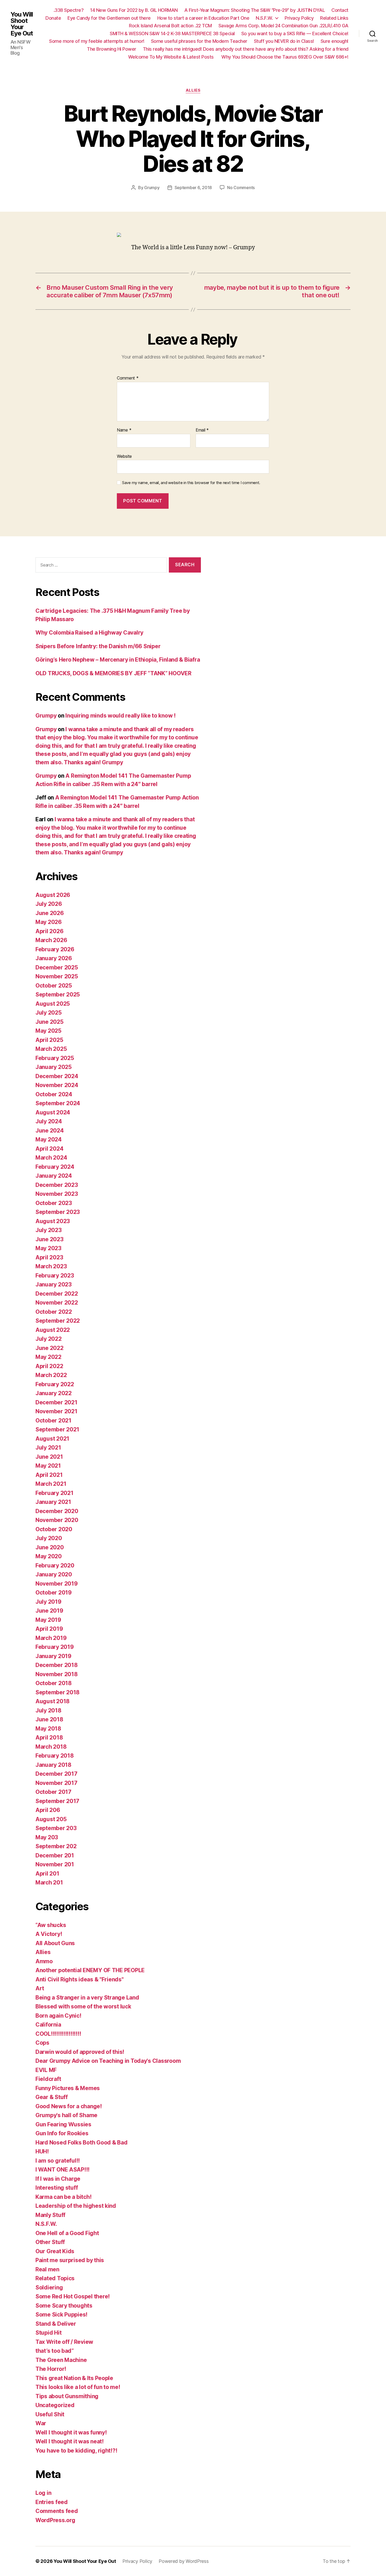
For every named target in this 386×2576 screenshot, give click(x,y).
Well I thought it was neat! (70, 2441)
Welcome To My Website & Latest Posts (172, 57)
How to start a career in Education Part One (203, 18)
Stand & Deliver (56, 2324)
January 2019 (53, 1656)
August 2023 (53, 1221)
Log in (43, 2493)
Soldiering (49, 2287)
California (48, 2025)
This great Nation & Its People (74, 2378)
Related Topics (55, 2278)
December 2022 (57, 1294)
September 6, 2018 (193, 188)
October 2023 (54, 1203)
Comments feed (57, 2511)
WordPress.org (55, 2520)
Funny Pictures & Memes (68, 2088)
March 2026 (51, 940)
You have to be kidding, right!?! (76, 2451)
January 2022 (54, 1393)
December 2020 (57, 1511)
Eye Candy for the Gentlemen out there (109, 18)
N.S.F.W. (264, 18)
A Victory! (49, 1934)
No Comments (241, 188)
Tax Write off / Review (64, 2342)
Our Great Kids (55, 2251)
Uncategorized (55, 2405)
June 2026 (50, 913)
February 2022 (55, 1384)
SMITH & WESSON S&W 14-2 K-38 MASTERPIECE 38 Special (172, 33)
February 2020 (55, 1565)
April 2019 (49, 1629)
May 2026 (49, 922)
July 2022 (49, 1339)
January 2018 (53, 1765)
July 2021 (48, 1448)
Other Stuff (50, 2242)
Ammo (44, 1961)
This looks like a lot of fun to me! (78, 2387)
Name (124, 430)
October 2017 (53, 1792)
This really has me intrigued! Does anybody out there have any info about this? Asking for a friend (246, 49)
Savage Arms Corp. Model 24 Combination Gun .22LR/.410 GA (283, 26)
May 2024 (49, 1139)
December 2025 (57, 967)
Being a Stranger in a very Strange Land (87, 1998)
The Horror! (51, 2369)
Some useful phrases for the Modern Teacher (199, 41)
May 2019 (48, 1620)
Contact (340, 10)
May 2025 (48, 1031)
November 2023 (57, 1194)
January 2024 (54, 1176)
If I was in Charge (58, 2179)
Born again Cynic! (58, 2016)
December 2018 (57, 1665)
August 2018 (53, 1701)
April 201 (47, 1874)
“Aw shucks (51, 1925)
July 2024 (49, 1121)
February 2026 (55, 949)
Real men (47, 2269)
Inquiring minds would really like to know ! (120, 716)
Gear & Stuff (52, 2097)
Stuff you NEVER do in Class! (284, 41)
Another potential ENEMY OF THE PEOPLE (90, 1970)
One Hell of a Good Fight (67, 2233)
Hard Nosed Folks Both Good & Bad (81, 2143)
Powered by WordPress (184, 2561)
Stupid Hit (48, 2333)
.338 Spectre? (69, 10)
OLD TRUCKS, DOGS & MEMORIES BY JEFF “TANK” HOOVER (113, 673)
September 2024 (58, 1103)
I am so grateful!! (58, 2161)
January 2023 (54, 1284)
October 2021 (53, 1421)
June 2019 (49, 1611)
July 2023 (49, 1230)
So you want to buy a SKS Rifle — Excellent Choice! (295, 33)
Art (40, 1988)
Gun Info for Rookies (62, 2133)
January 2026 (54, 958)
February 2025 (55, 1058)
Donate (53, 18)
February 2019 (55, 1647)
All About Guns (55, 1943)
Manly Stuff (50, 2215)
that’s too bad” (55, 2351)
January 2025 (54, 1067)
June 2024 (50, 1131)
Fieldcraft (48, 2079)
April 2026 (49, 931)
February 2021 (54, 1493)
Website (124, 456)
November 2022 (57, 1303)
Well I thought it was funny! (71, 2432)
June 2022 (49, 1348)
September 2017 (57, 1801)
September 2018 (58, 1692)
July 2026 (49, 904)
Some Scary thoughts (64, 2306)
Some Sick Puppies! (61, 2315)
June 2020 (50, 1547)
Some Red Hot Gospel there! (73, 2296)
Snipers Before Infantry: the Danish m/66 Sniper (98, 646)
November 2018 (57, 1674)
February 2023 (55, 1276)
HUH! (42, 2151)
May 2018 (48, 1729)
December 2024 (57, 1076)
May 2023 (48, 1248)
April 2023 (49, 1257)
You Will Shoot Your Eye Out (22, 24)
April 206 (48, 1810)
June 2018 (49, 1719)
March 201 (49, 1882)
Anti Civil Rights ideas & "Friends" (80, 1979)
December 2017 (56, 1774)
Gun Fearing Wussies (63, 2124)
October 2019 (54, 1593)
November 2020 (57, 1520)
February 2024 (55, 1167)
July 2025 (49, 1013)
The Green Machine (61, 2360)
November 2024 (57, 1085)
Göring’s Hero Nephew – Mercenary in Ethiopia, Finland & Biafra (118, 660)
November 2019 (57, 1584)
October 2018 (54, 1683)
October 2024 (54, 1094)
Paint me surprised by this (70, 2260)
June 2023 (49, 1239)
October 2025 (54, 986)
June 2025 (49, 1022)
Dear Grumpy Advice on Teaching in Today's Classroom (108, 2061)
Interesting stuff (57, 2188)
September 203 (56, 1828)
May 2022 (48, 1357)
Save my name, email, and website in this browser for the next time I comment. (191, 483)
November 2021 (56, 1411)
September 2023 (58, 1212)
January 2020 (54, 1574)
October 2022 (54, 1312)
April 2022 (49, 1366)
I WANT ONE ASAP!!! (62, 2170)
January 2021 (53, 1502)
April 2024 (49, 1149)
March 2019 (51, 1638)
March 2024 (51, 1158)
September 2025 (58, 994)
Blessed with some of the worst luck (83, 2006)
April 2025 (49, 1040)
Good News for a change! (69, 2106)
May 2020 (49, 1556)
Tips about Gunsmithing (67, 2396)
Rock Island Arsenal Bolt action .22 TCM (170, 26)
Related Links (334, 18)
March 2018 (51, 1747)
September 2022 (58, 1321)
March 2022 (51, 1375)
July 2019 (48, 1602)
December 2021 (56, 1402)
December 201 (55, 1855)
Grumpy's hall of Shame (66, 2115)
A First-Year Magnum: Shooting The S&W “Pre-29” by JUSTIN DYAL (255, 10)
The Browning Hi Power (112, 49)
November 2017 (56, 1783)
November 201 (55, 1864)
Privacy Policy (299, 18)
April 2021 (49, 1475)
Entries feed (52, 2502)
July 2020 (49, 1538)
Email (202, 430)
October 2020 (54, 1529)
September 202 (56, 1846)
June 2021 (49, 1457)
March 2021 (51, 1484)
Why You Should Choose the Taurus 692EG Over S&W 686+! (285, 57)
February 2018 (55, 1756)
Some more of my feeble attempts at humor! (97, 41)
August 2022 (53, 1330)
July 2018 (48, 1710)
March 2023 (51, 1266)
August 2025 (53, 1004)
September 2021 (57, 1429)
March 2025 (51, 1049)
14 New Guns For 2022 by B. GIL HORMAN (134, 10)
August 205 (51, 1819)
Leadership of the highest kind (76, 2206)
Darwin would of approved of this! (80, 2052)
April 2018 (49, 1738)
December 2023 (57, 1185)
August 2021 (52, 1439)
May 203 (47, 1837)
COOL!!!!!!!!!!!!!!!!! (58, 2034)
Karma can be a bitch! (63, 2197)
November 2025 (57, 976)
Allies (193, 90)
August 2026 (53, 895)
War (41, 2423)
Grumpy (152, 188)
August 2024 (53, 1112)
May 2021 (48, 1466)
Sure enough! (335, 41)
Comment (128, 378)
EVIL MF (46, 2070)
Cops (42, 2043)
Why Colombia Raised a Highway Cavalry (89, 633)
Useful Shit (50, 2414)
